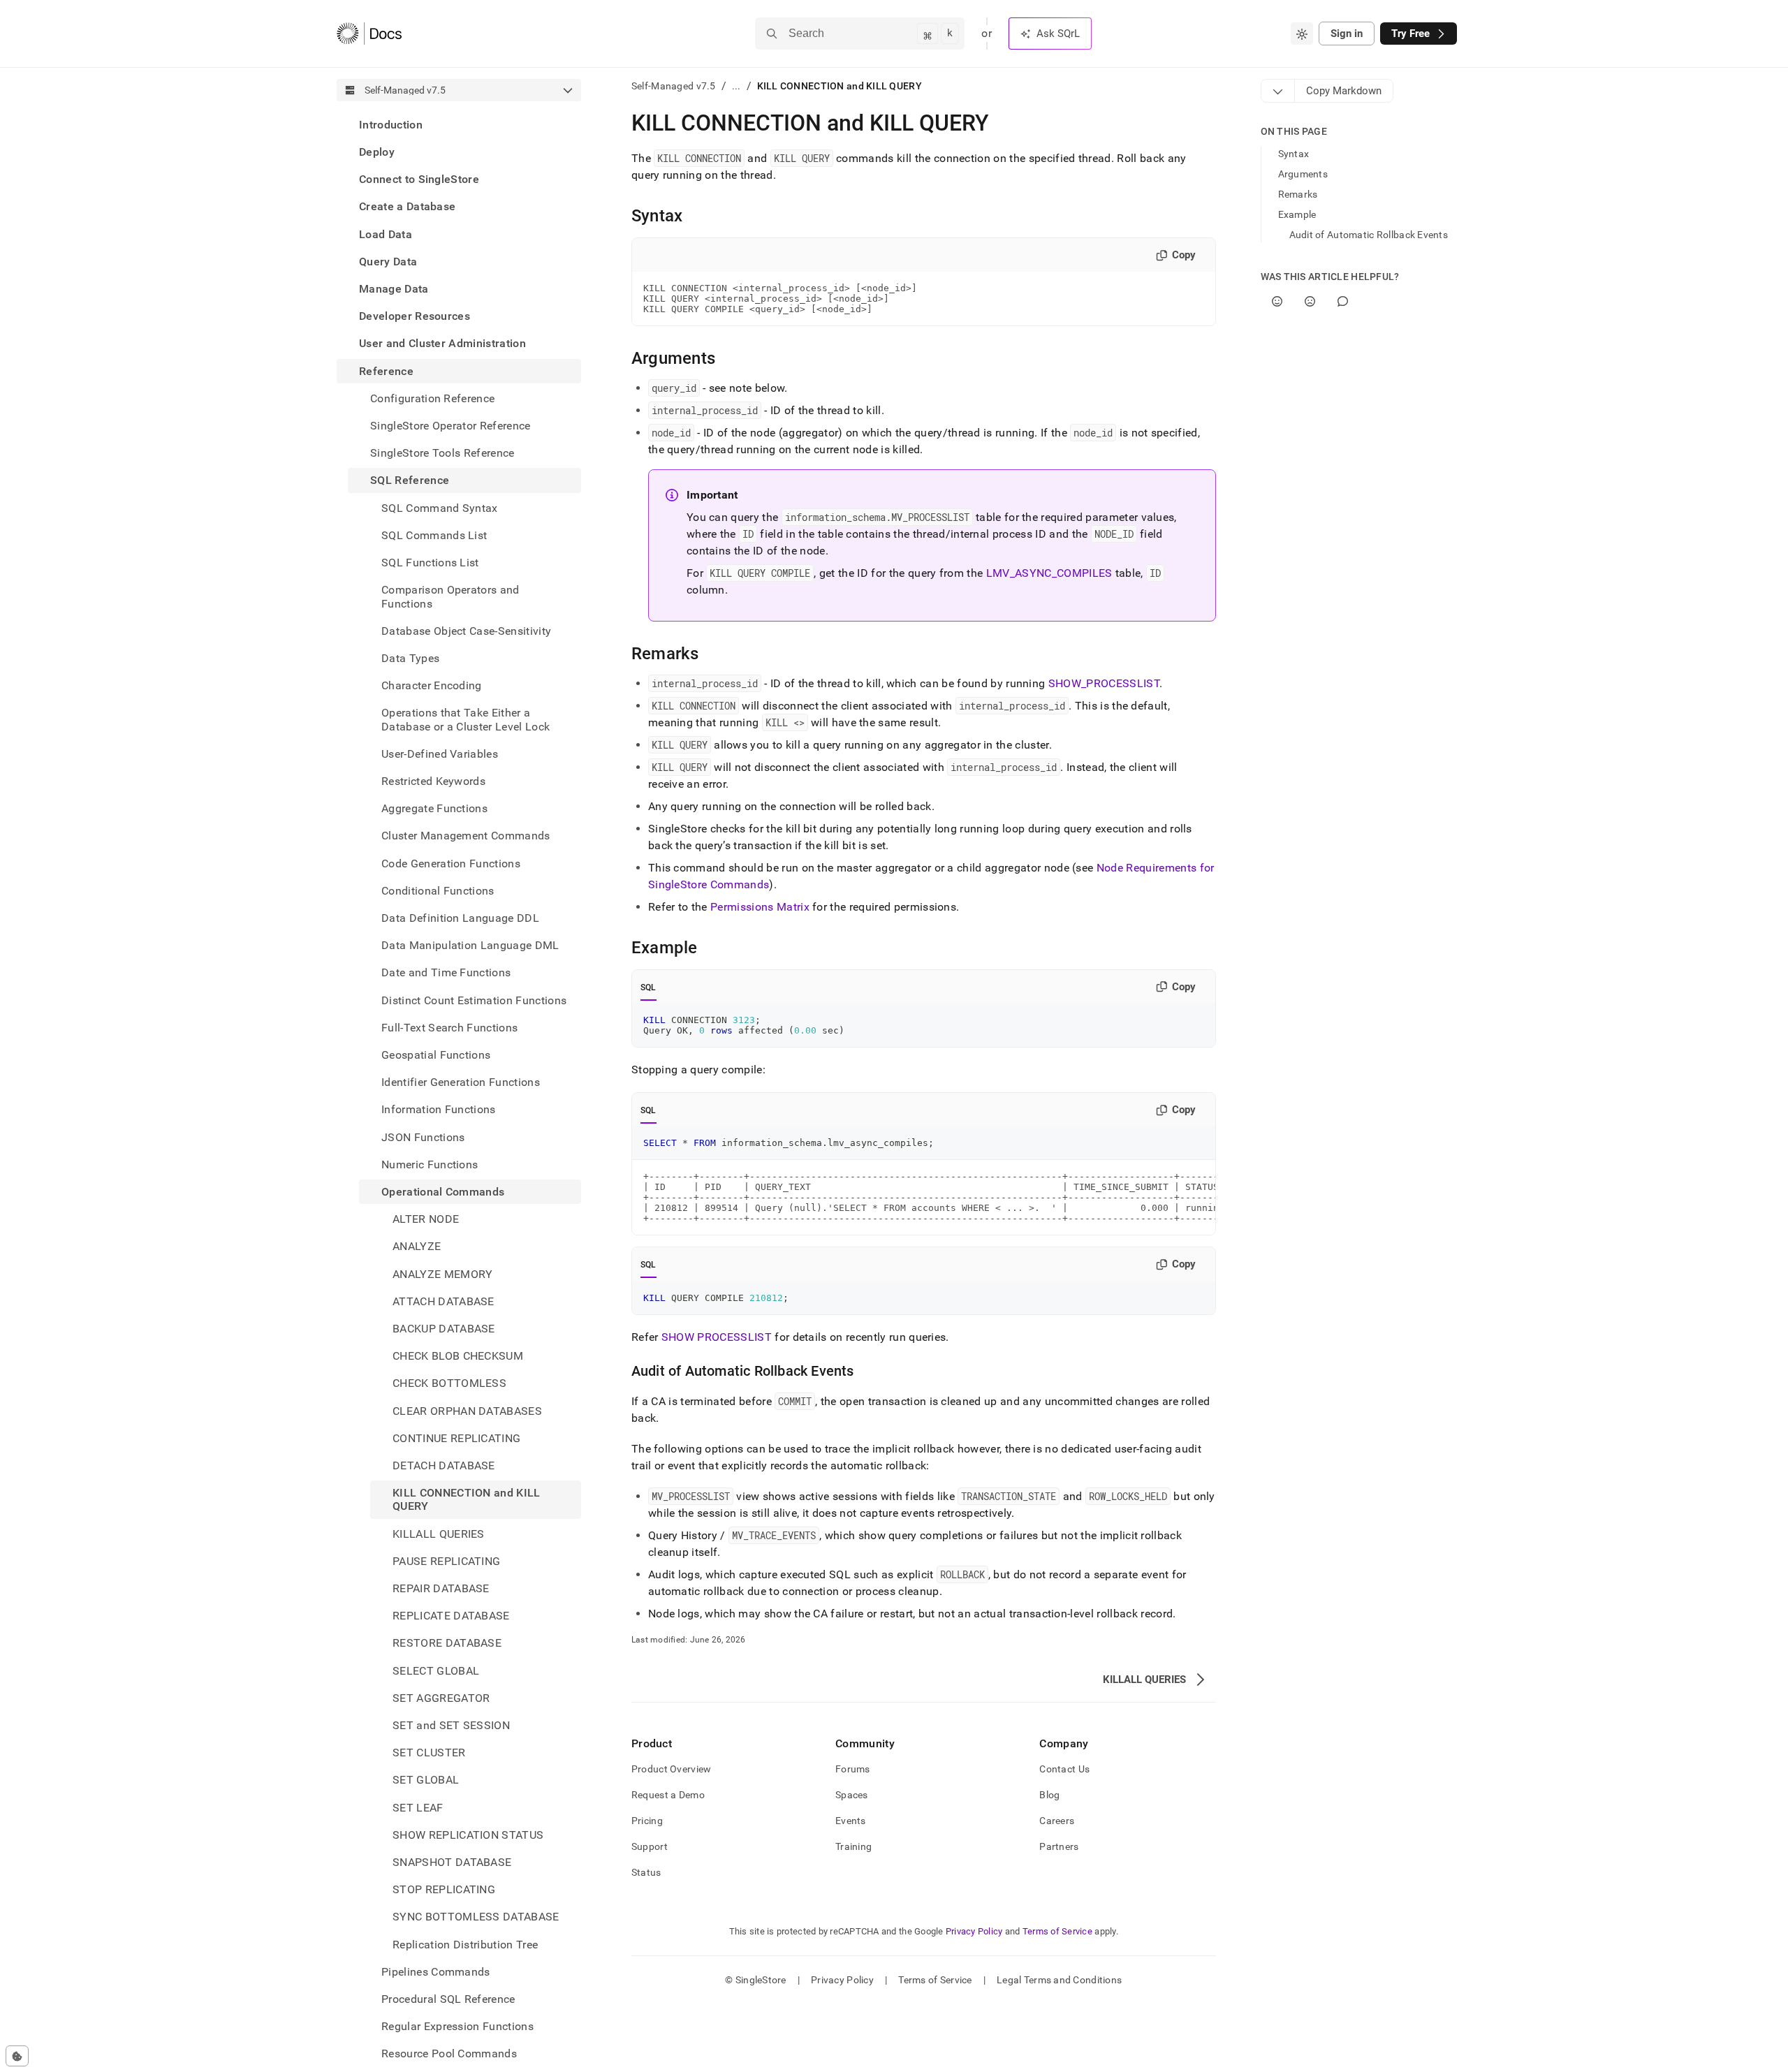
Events (851, 1821)
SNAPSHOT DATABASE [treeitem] (452, 1862)
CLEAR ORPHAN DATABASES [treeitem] (467, 1411)
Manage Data (394, 289)
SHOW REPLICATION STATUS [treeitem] (468, 1835)
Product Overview (671, 1769)
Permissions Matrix (760, 907)
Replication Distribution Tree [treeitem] (465, 1945)
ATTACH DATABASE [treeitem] (444, 1301)
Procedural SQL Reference (448, 1999)
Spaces (852, 1795)
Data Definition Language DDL (460, 918)
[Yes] (1277, 301)
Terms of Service (1057, 1931)
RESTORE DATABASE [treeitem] (447, 1644)
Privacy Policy (974, 1931)
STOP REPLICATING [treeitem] (444, 1889)
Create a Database (407, 207)
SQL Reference (410, 481)
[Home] (369, 34)
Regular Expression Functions (457, 2026)
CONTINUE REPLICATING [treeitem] (456, 1438)
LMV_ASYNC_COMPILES (1049, 573)
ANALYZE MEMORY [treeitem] (442, 1274)
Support (650, 1846)
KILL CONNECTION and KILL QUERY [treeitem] (467, 1499)
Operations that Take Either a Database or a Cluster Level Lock (466, 719)
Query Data (388, 262)
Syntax (1294, 154)
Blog (1049, 1795)
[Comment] (1343, 301)
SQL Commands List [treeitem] (434, 535)
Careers (1057, 1821)
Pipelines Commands (436, 1972)
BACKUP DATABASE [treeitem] (444, 1329)
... (737, 86)
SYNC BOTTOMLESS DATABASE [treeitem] (476, 1917)
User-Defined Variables (440, 754)
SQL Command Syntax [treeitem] (440, 508)
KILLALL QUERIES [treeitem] (439, 1534)
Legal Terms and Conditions (1059, 1980)
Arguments (1303, 174)
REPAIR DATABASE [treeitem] (441, 1588)
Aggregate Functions (434, 808)
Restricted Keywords (433, 781)
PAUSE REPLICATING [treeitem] (446, 1561)
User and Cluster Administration (442, 344)
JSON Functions (423, 1137)
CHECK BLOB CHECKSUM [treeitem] (458, 1356)
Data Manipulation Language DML (470, 945)
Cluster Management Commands (466, 836)
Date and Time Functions (446, 973)
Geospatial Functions (436, 1055)
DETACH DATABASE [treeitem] (444, 1465)
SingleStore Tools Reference (442, 453)
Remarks (1298, 194)
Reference (386, 371)
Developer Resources (415, 316)
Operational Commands (443, 1192)
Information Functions (439, 1110)
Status (646, 1872)
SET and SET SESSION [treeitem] (451, 1725)
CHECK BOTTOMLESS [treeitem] (449, 1384)
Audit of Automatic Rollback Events (1369, 235)
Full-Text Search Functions (449, 1028)
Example (1297, 214)
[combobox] (1302, 34)
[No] (1310, 301)
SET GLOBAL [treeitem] (426, 1780)
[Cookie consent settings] (17, 2056)
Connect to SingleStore (419, 179)
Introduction (391, 125)
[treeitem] (459, 125)
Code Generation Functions (451, 864)
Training (853, 1846)
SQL (648, 987)
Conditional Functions (438, 891)
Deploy (377, 152)
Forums (853, 1769)
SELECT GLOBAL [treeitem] (436, 1671)
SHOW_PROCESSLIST (1104, 683)
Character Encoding (432, 685)
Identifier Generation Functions (461, 1082)
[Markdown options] (1278, 91)
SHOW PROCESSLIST (717, 1337)
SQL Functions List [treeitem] (430, 563)
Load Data (386, 234)
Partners (1059, 1846)
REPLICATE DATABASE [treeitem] (451, 1616)
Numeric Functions (430, 1164)
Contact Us (1064, 1769)
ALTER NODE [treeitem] (426, 1219)
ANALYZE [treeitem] (417, 1247)
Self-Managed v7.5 (674, 86)
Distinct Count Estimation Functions (474, 1000)
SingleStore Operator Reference (450, 426)
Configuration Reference (432, 398)
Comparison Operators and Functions (450, 596)
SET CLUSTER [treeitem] (429, 1753)
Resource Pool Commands (449, 2054)
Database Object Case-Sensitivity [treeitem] (466, 631)
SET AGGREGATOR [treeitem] (441, 1698)
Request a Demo (668, 1795)
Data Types (410, 658)
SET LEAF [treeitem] (418, 1808)
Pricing (647, 1821)
